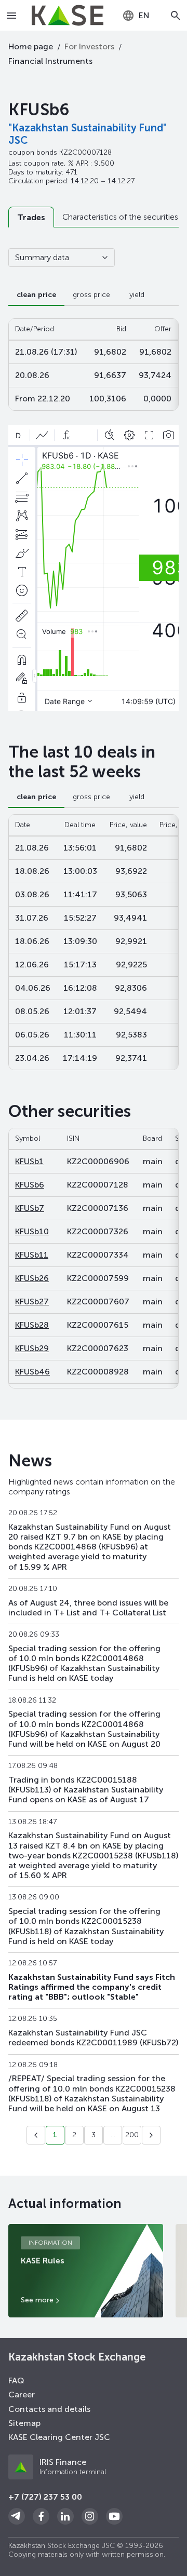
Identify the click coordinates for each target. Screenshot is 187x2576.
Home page (31, 46)
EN (144, 15)
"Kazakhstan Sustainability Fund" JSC (88, 134)
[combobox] (136, 16)
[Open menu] (12, 16)
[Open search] (176, 16)
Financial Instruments (50, 61)
